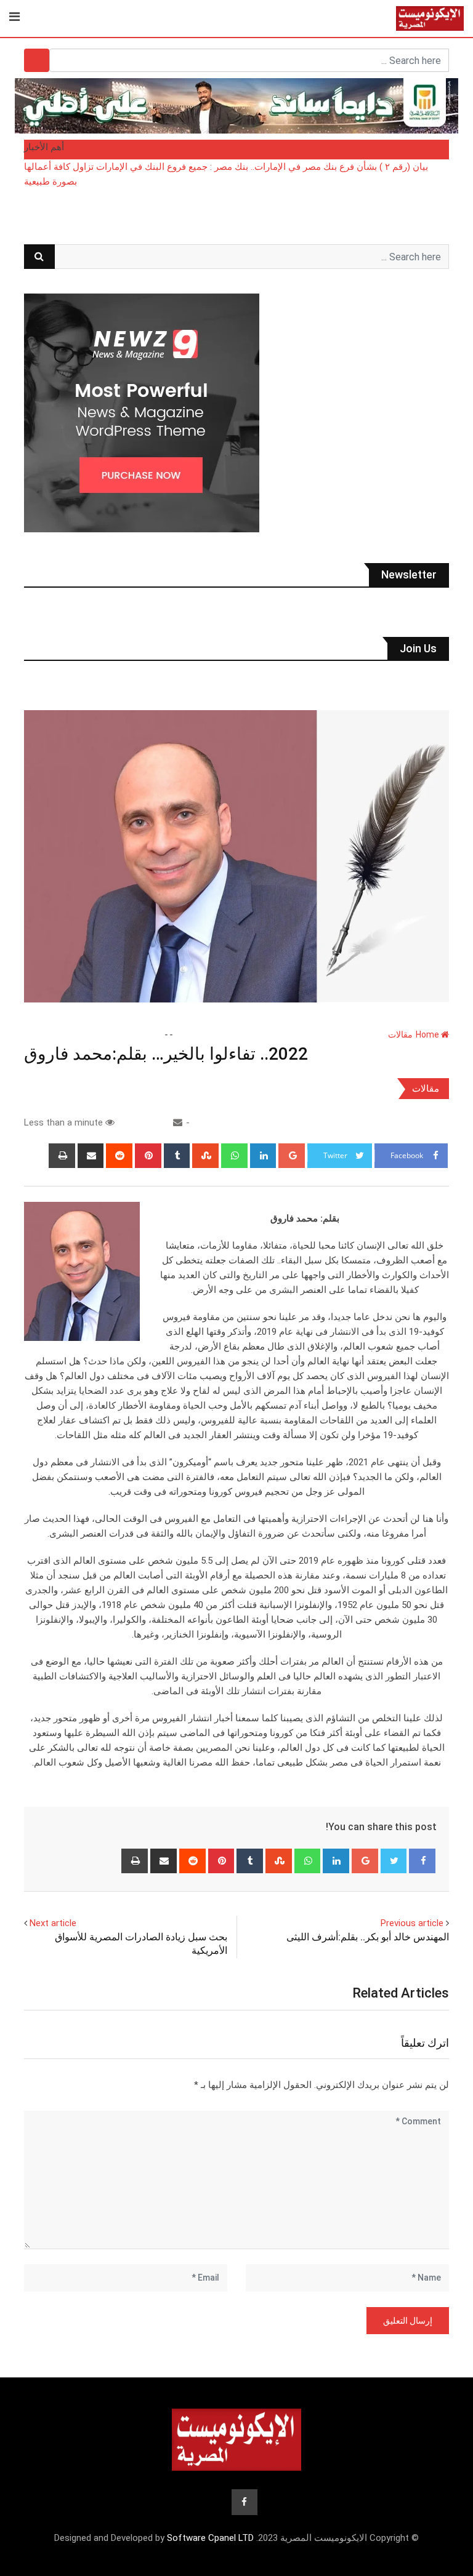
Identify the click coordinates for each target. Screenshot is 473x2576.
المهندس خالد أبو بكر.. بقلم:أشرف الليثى (368, 1937)
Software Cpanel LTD (210, 2538)
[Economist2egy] (178, 1122)
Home (428, 1034)
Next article (53, 1923)
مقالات (400, 1034)
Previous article (412, 1923)
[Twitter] (394, 1861)
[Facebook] (422, 1861)
